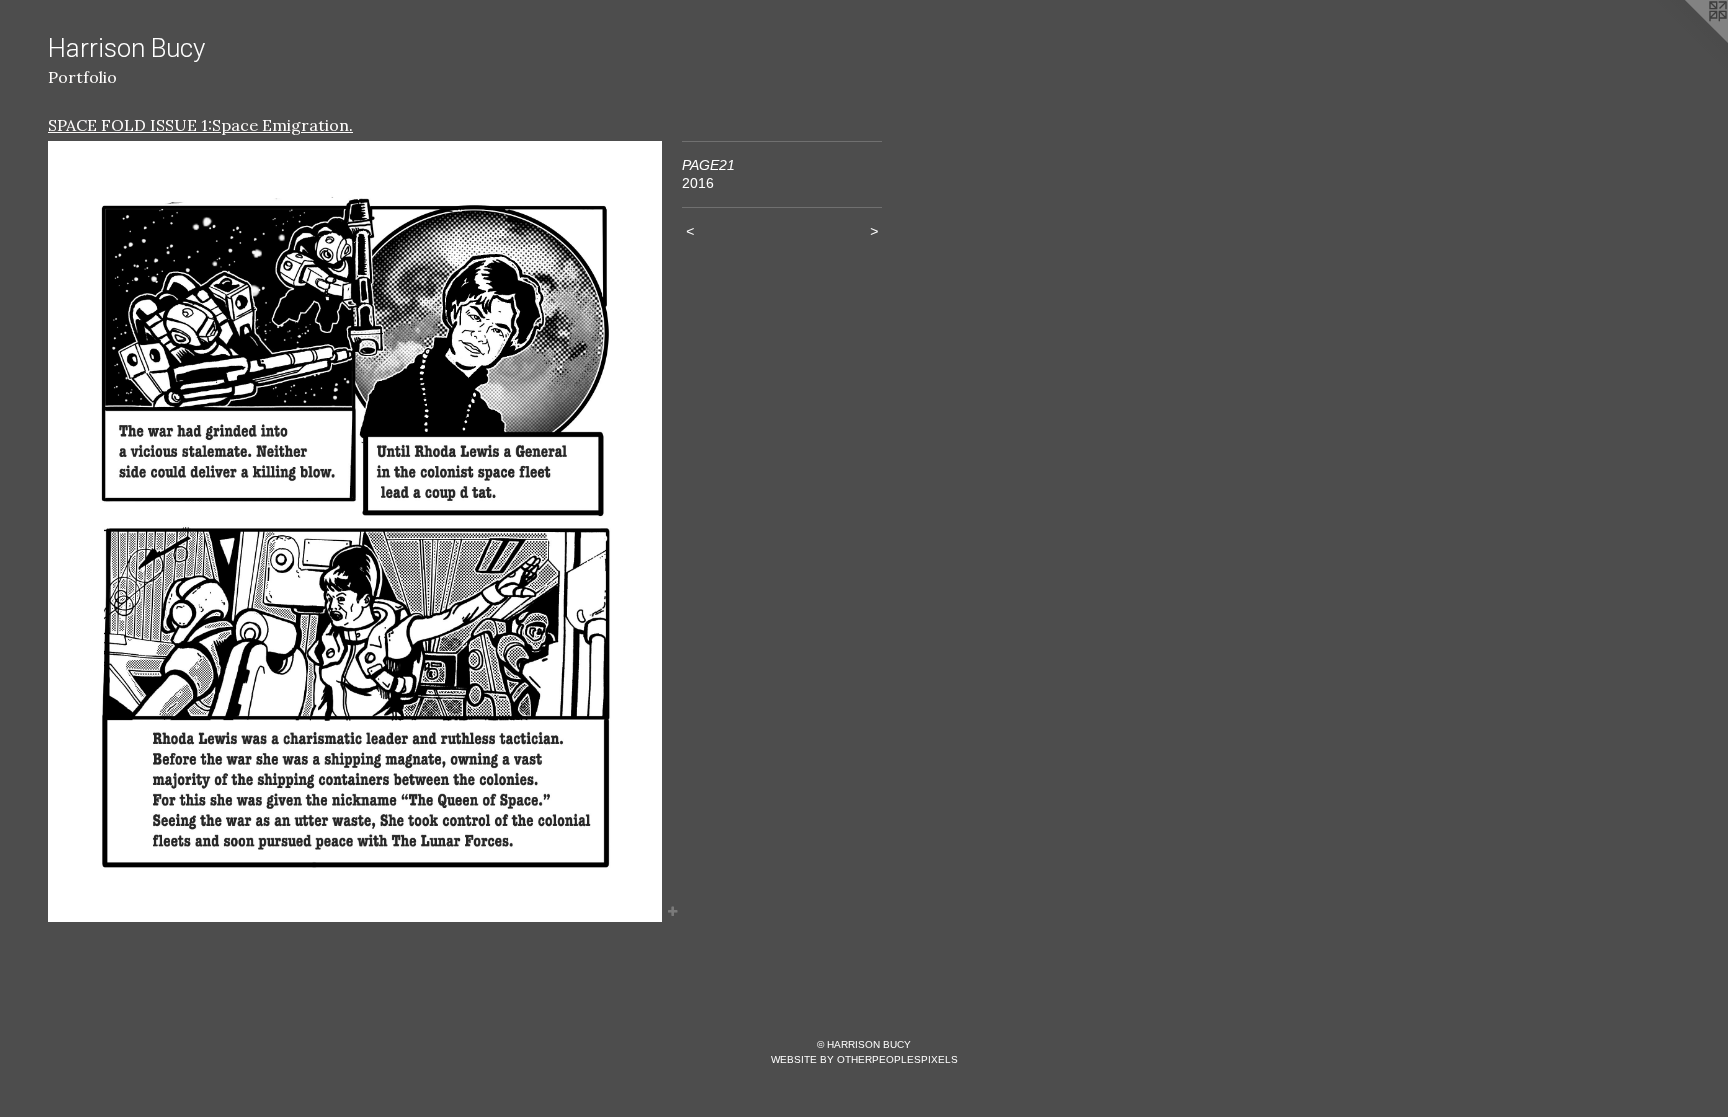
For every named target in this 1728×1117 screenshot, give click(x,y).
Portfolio (82, 77)
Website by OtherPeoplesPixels (864, 1059)
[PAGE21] (355, 532)
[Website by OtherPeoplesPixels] (1688, 40)
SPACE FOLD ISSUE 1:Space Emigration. (200, 125)
